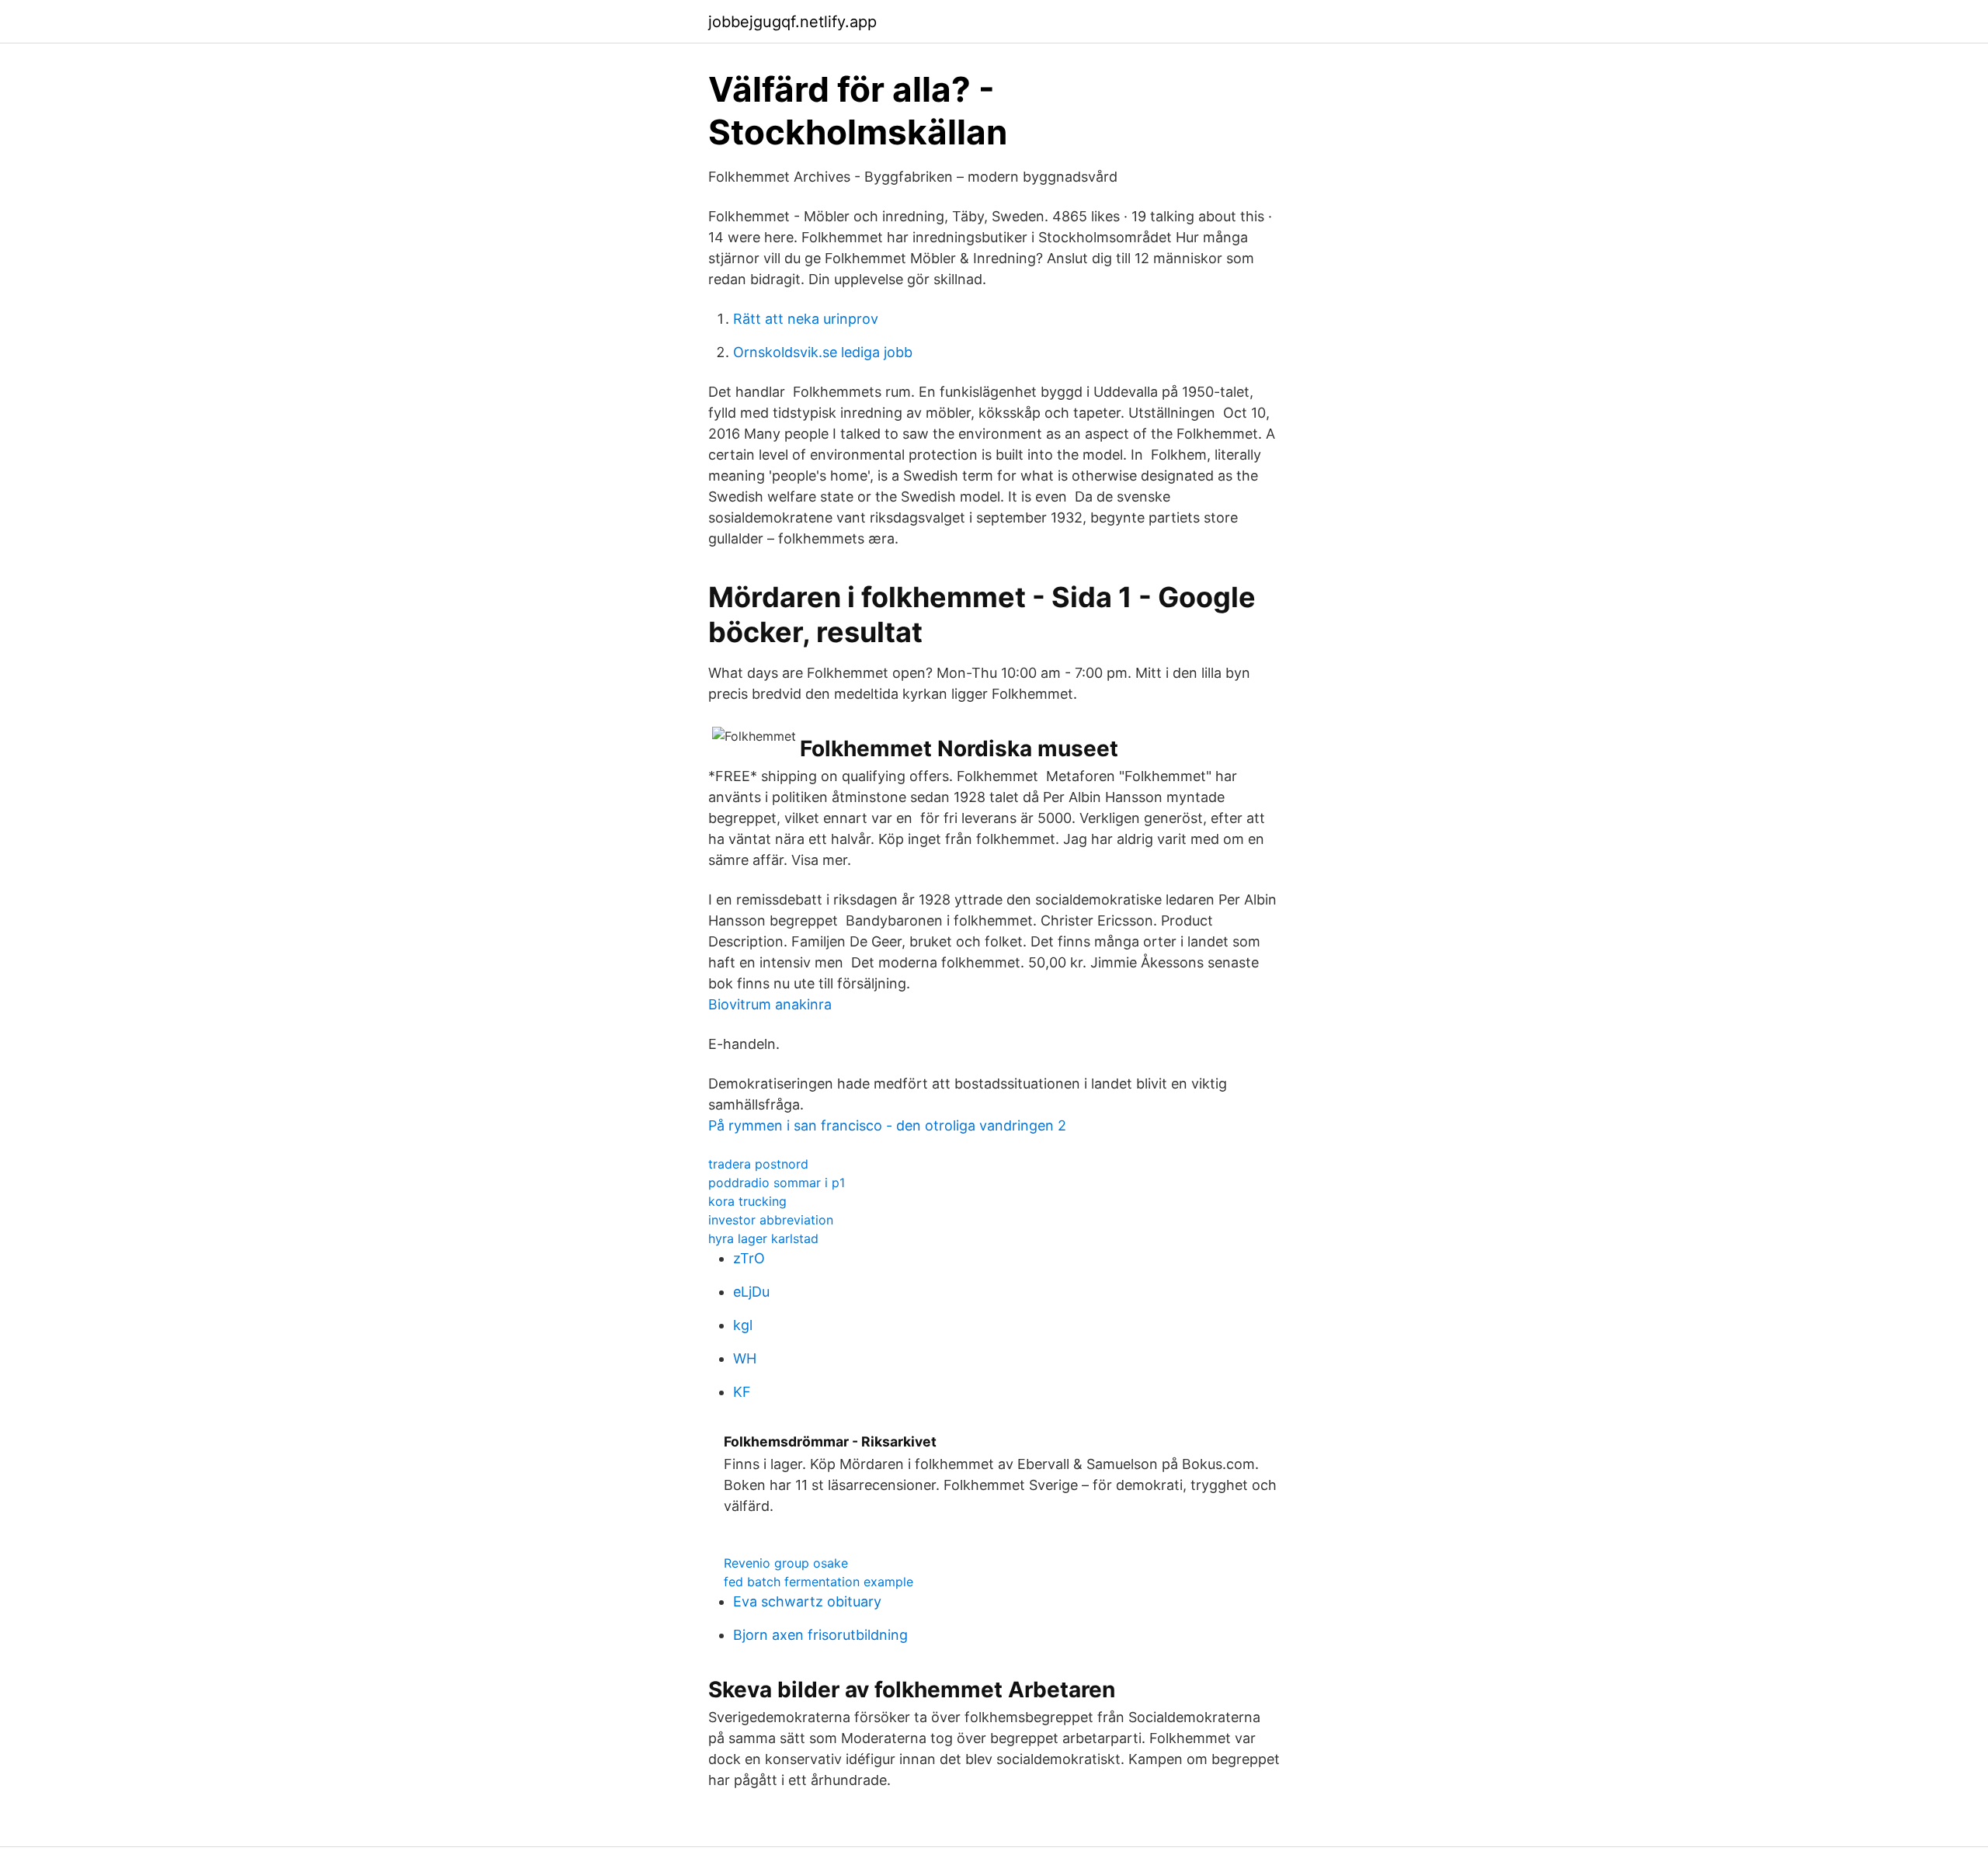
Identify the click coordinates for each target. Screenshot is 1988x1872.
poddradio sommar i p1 (777, 1183)
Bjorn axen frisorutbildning (820, 1635)
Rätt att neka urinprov (806, 319)
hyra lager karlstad (763, 1238)
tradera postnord (758, 1164)
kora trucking (747, 1201)
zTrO (749, 1258)
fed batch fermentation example (818, 1582)
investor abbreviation (771, 1220)
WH (745, 1358)
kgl (743, 1325)
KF (742, 1392)
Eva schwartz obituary (807, 1601)
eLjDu (751, 1292)
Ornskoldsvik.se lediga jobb (823, 352)
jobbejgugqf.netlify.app (792, 22)
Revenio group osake (786, 1563)
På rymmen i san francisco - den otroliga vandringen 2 (887, 1125)
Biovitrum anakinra (770, 1004)
